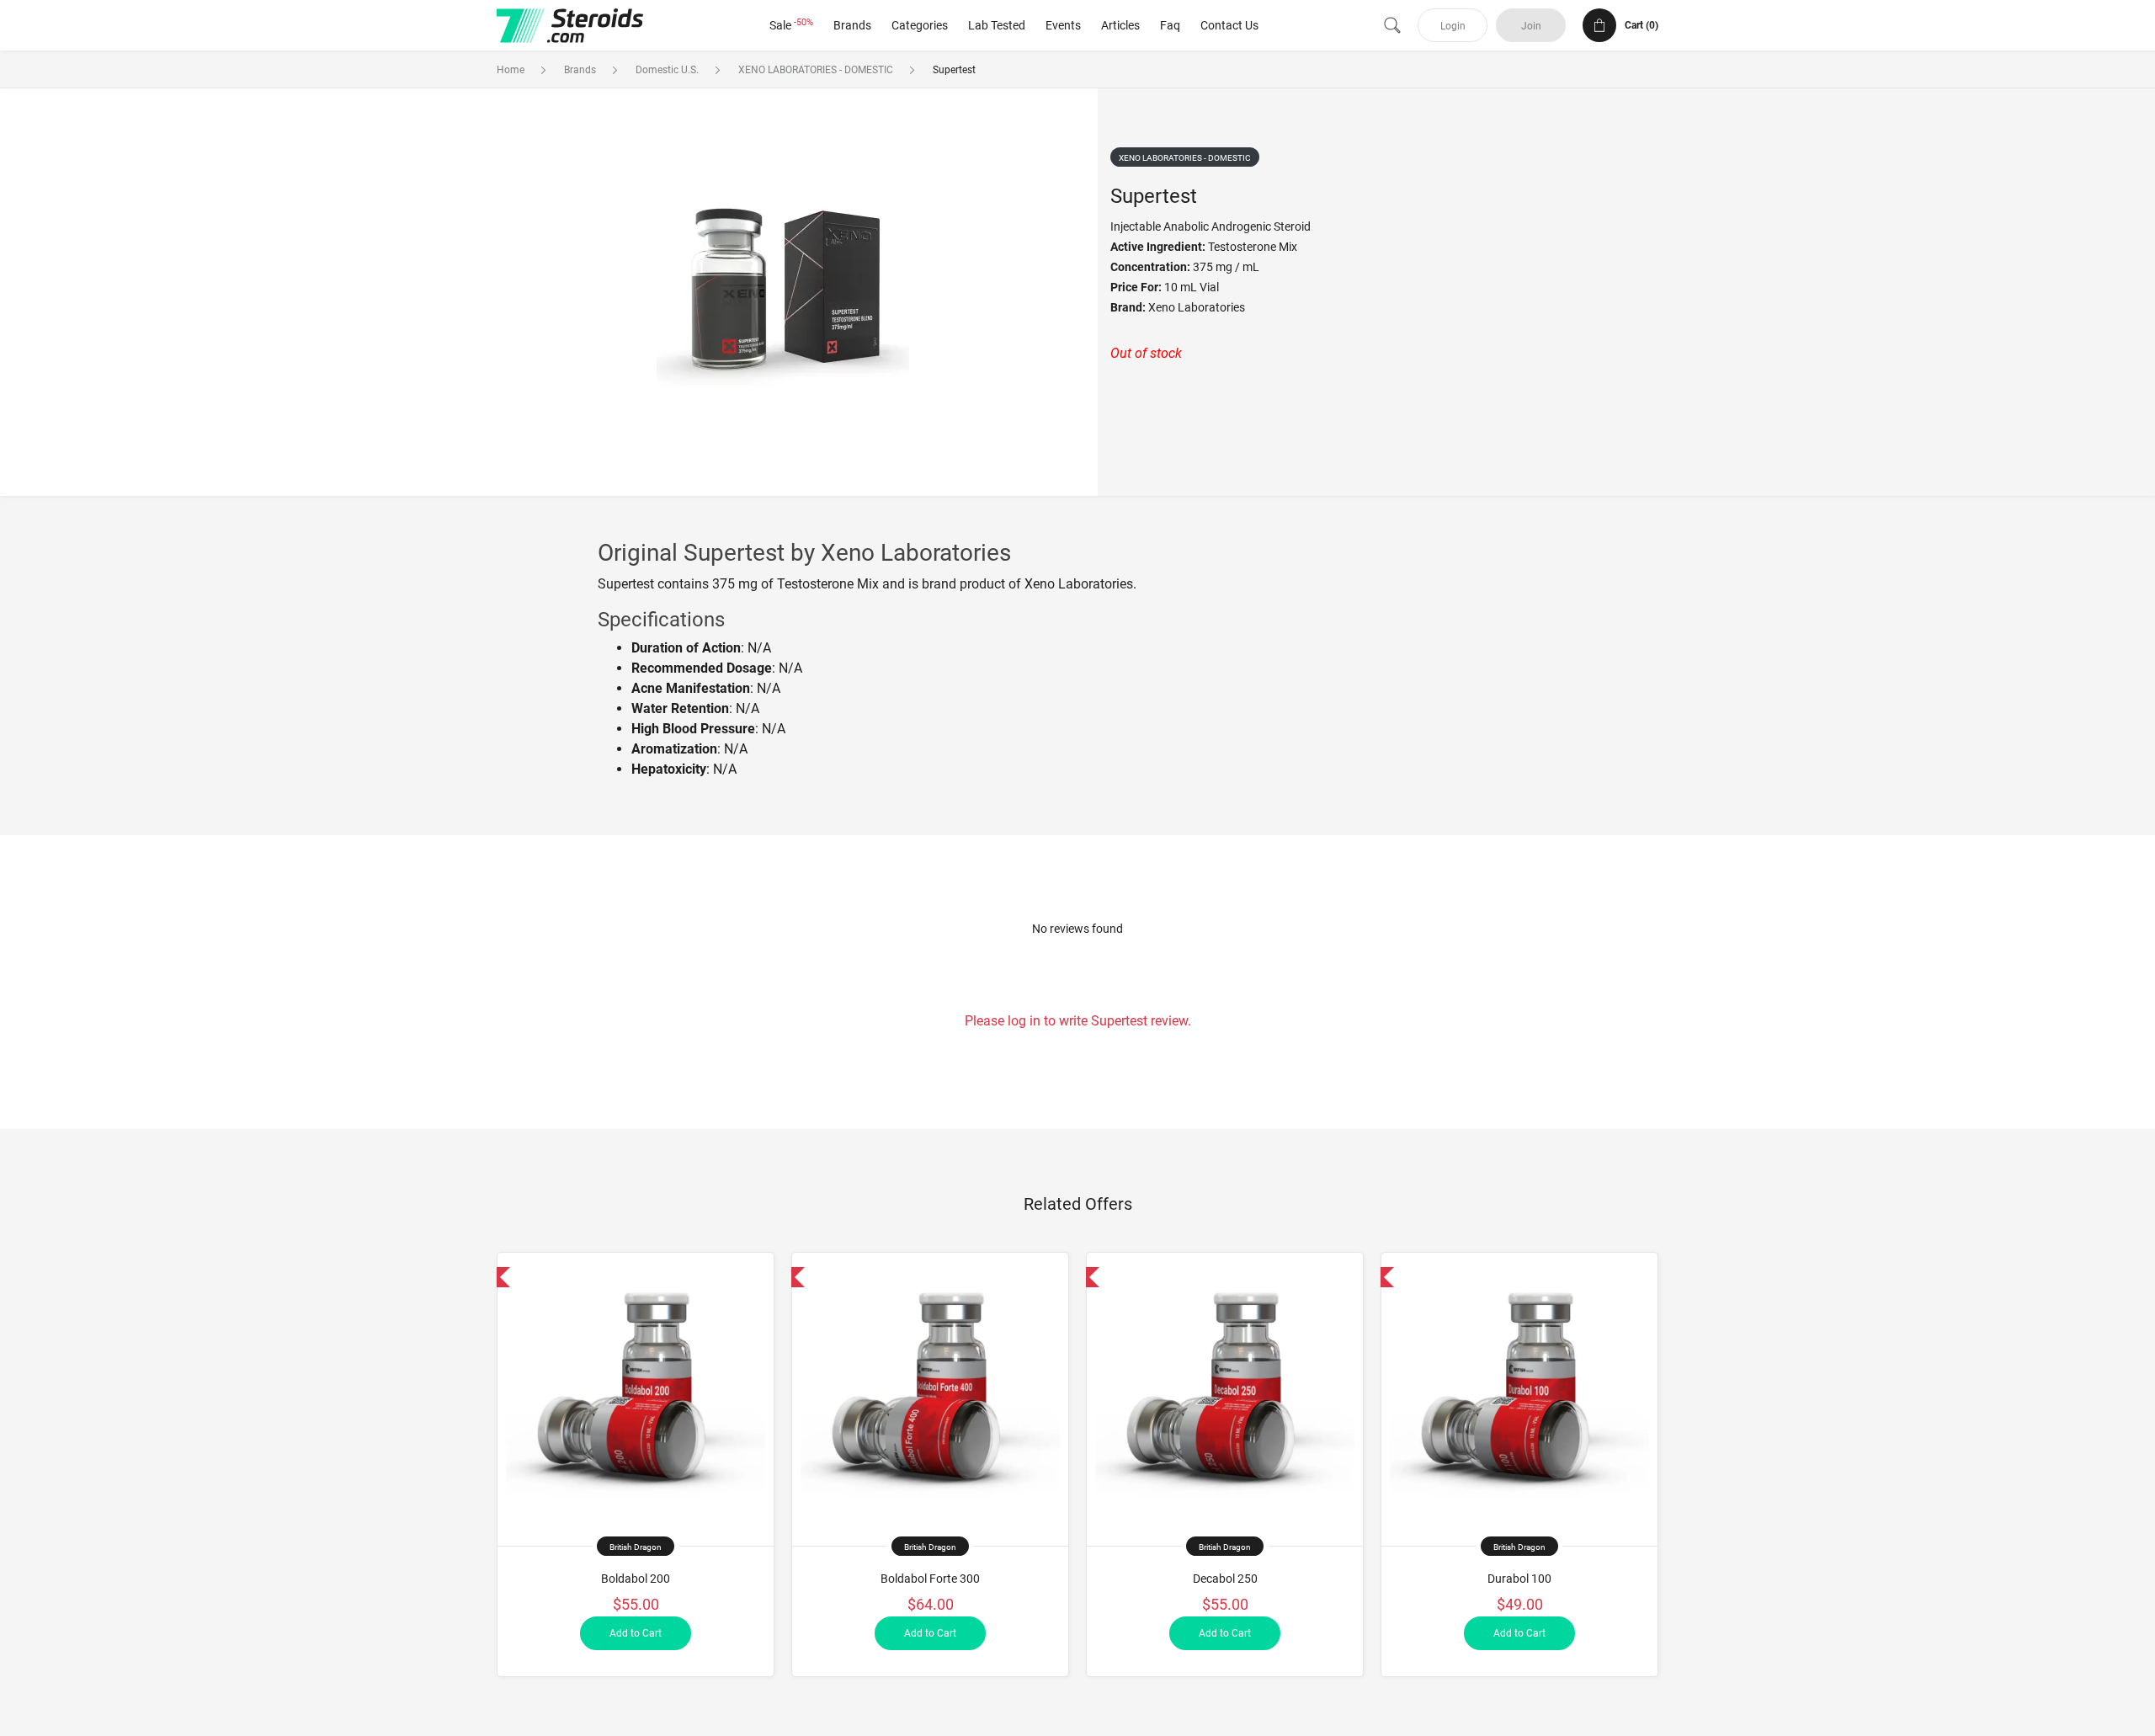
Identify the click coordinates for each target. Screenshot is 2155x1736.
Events (1063, 25)
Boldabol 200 (636, 1579)
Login (1453, 26)
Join (1531, 26)
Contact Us (1229, 25)
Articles (1120, 25)
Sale (791, 25)
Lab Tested (997, 25)
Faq (1170, 25)
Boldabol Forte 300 (930, 1579)
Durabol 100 (1519, 1579)
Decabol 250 (1225, 1579)
